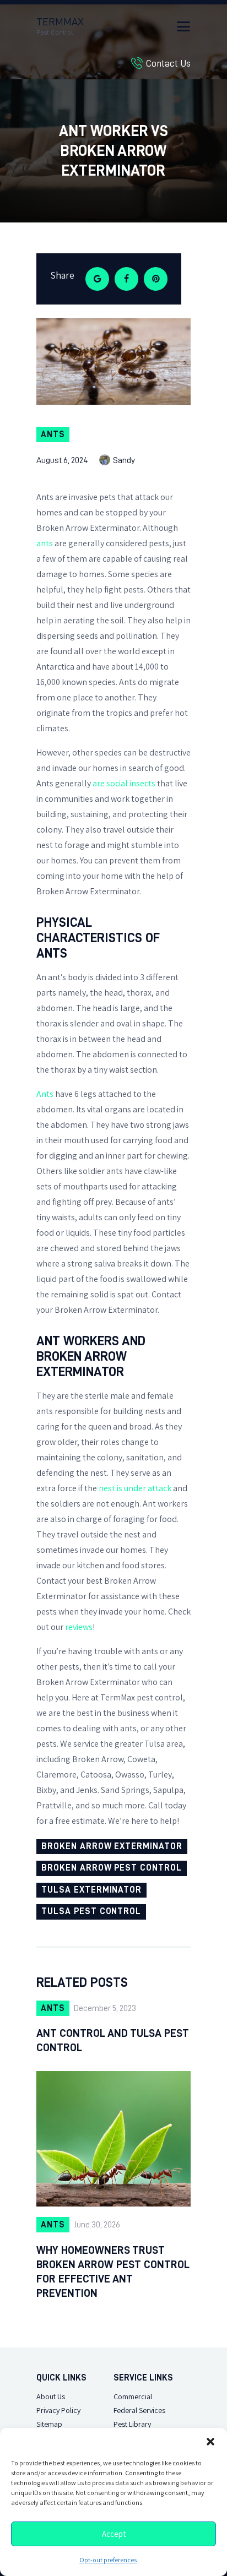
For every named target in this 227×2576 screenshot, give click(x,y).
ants (45, 543)
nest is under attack (135, 1488)
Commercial (133, 2397)
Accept (114, 2534)
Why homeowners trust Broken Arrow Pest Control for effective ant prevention (113, 2271)
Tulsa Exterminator (91, 1890)
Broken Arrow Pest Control (112, 1868)
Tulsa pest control (91, 1911)
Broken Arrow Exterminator (112, 1846)
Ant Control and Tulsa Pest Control (113, 2040)
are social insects (124, 783)
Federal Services (139, 2411)
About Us (51, 2397)
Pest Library (132, 2424)
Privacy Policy (58, 2411)
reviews (79, 1627)
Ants (53, 434)
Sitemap (49, 2424)
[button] (210, 2442)
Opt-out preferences (108, 2560)
